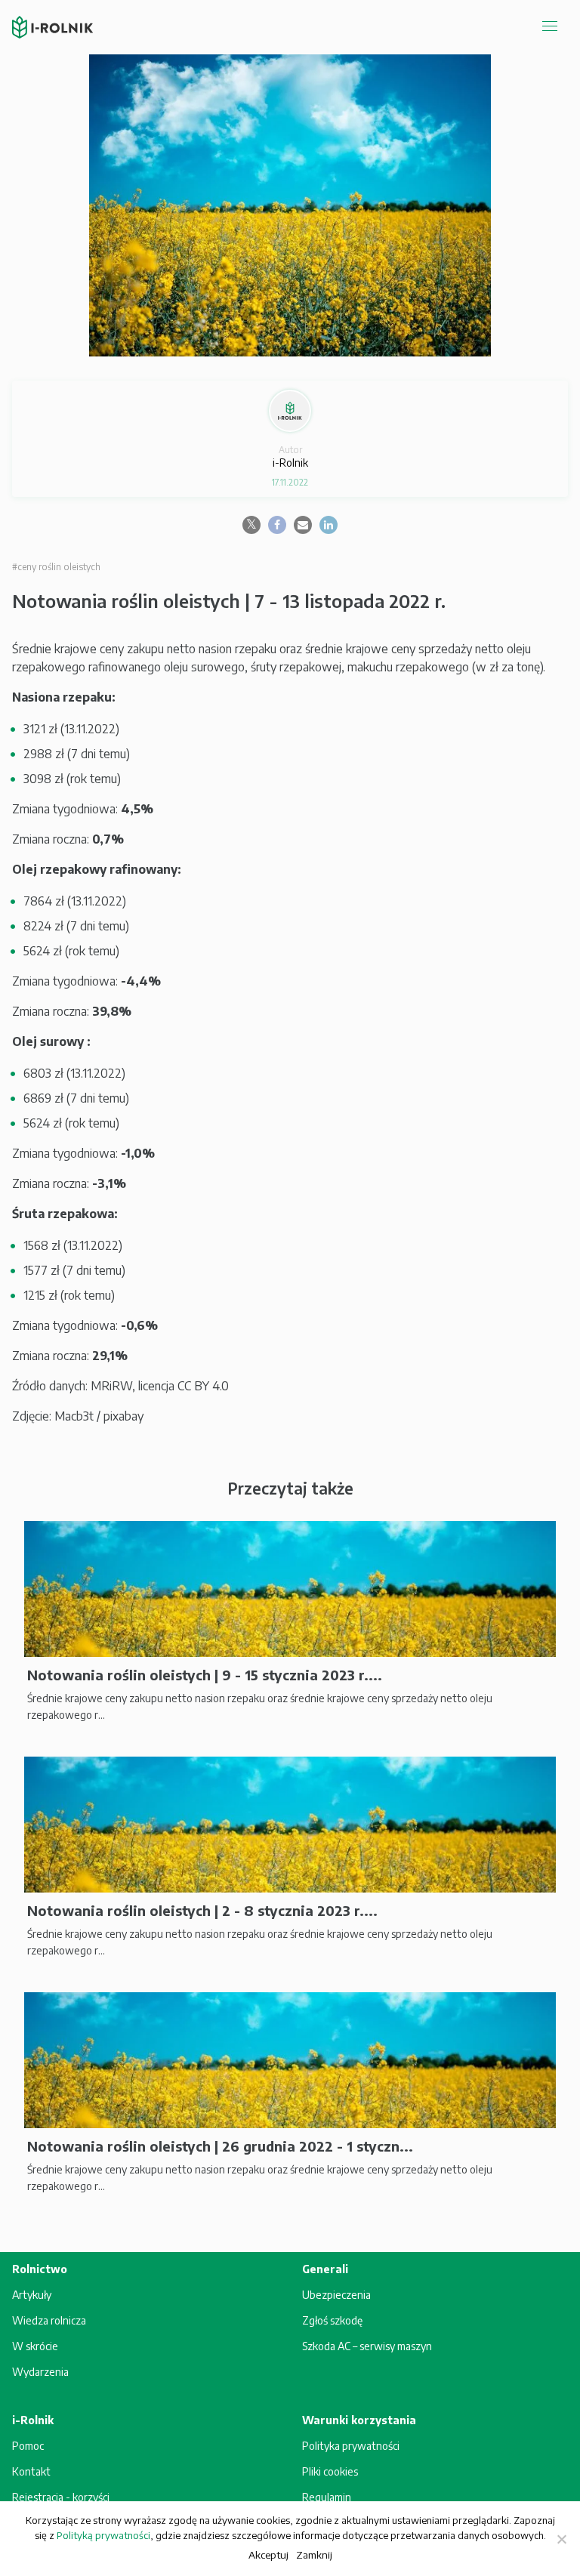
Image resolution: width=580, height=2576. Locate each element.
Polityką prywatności (103, 2535)
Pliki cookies (330, 2471)
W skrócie (35, 2346)
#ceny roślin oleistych (56, 567)
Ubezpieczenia (336, 2295)
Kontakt (31, 2471)
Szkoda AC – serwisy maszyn (367, 2346)
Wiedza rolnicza (49, 2320)
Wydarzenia (40, 2372)
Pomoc (28, 2446)
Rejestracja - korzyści (61, 2497)
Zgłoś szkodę (332, 2320)
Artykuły (32, 2295)
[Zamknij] (561, 2539)
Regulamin (327, 2497)
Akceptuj (268, 2554)
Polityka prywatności (351, 2446)
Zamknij (314, 2554)
